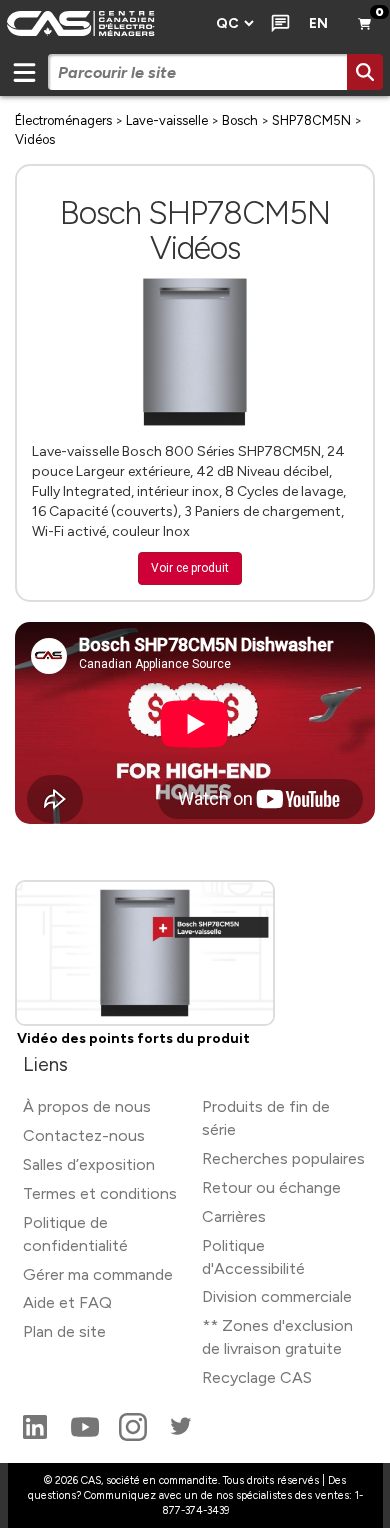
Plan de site (64, 1331)
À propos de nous (87, 1106)
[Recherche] (365, 72)
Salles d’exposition (89, 1164)
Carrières (234, 1216)
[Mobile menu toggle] (24, 72)
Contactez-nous (84, 1135)
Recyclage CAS (257, 1377)
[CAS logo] (102, 24)
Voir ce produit (190, 568)
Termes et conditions (100, 1193)
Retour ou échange (271, 1187)
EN (318, 23)
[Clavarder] (276, 24)
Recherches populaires (283, 1158)
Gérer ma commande (98, 1274)
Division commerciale (277, 1296)
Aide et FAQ (67, 1302)
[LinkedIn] (37, 1435)
